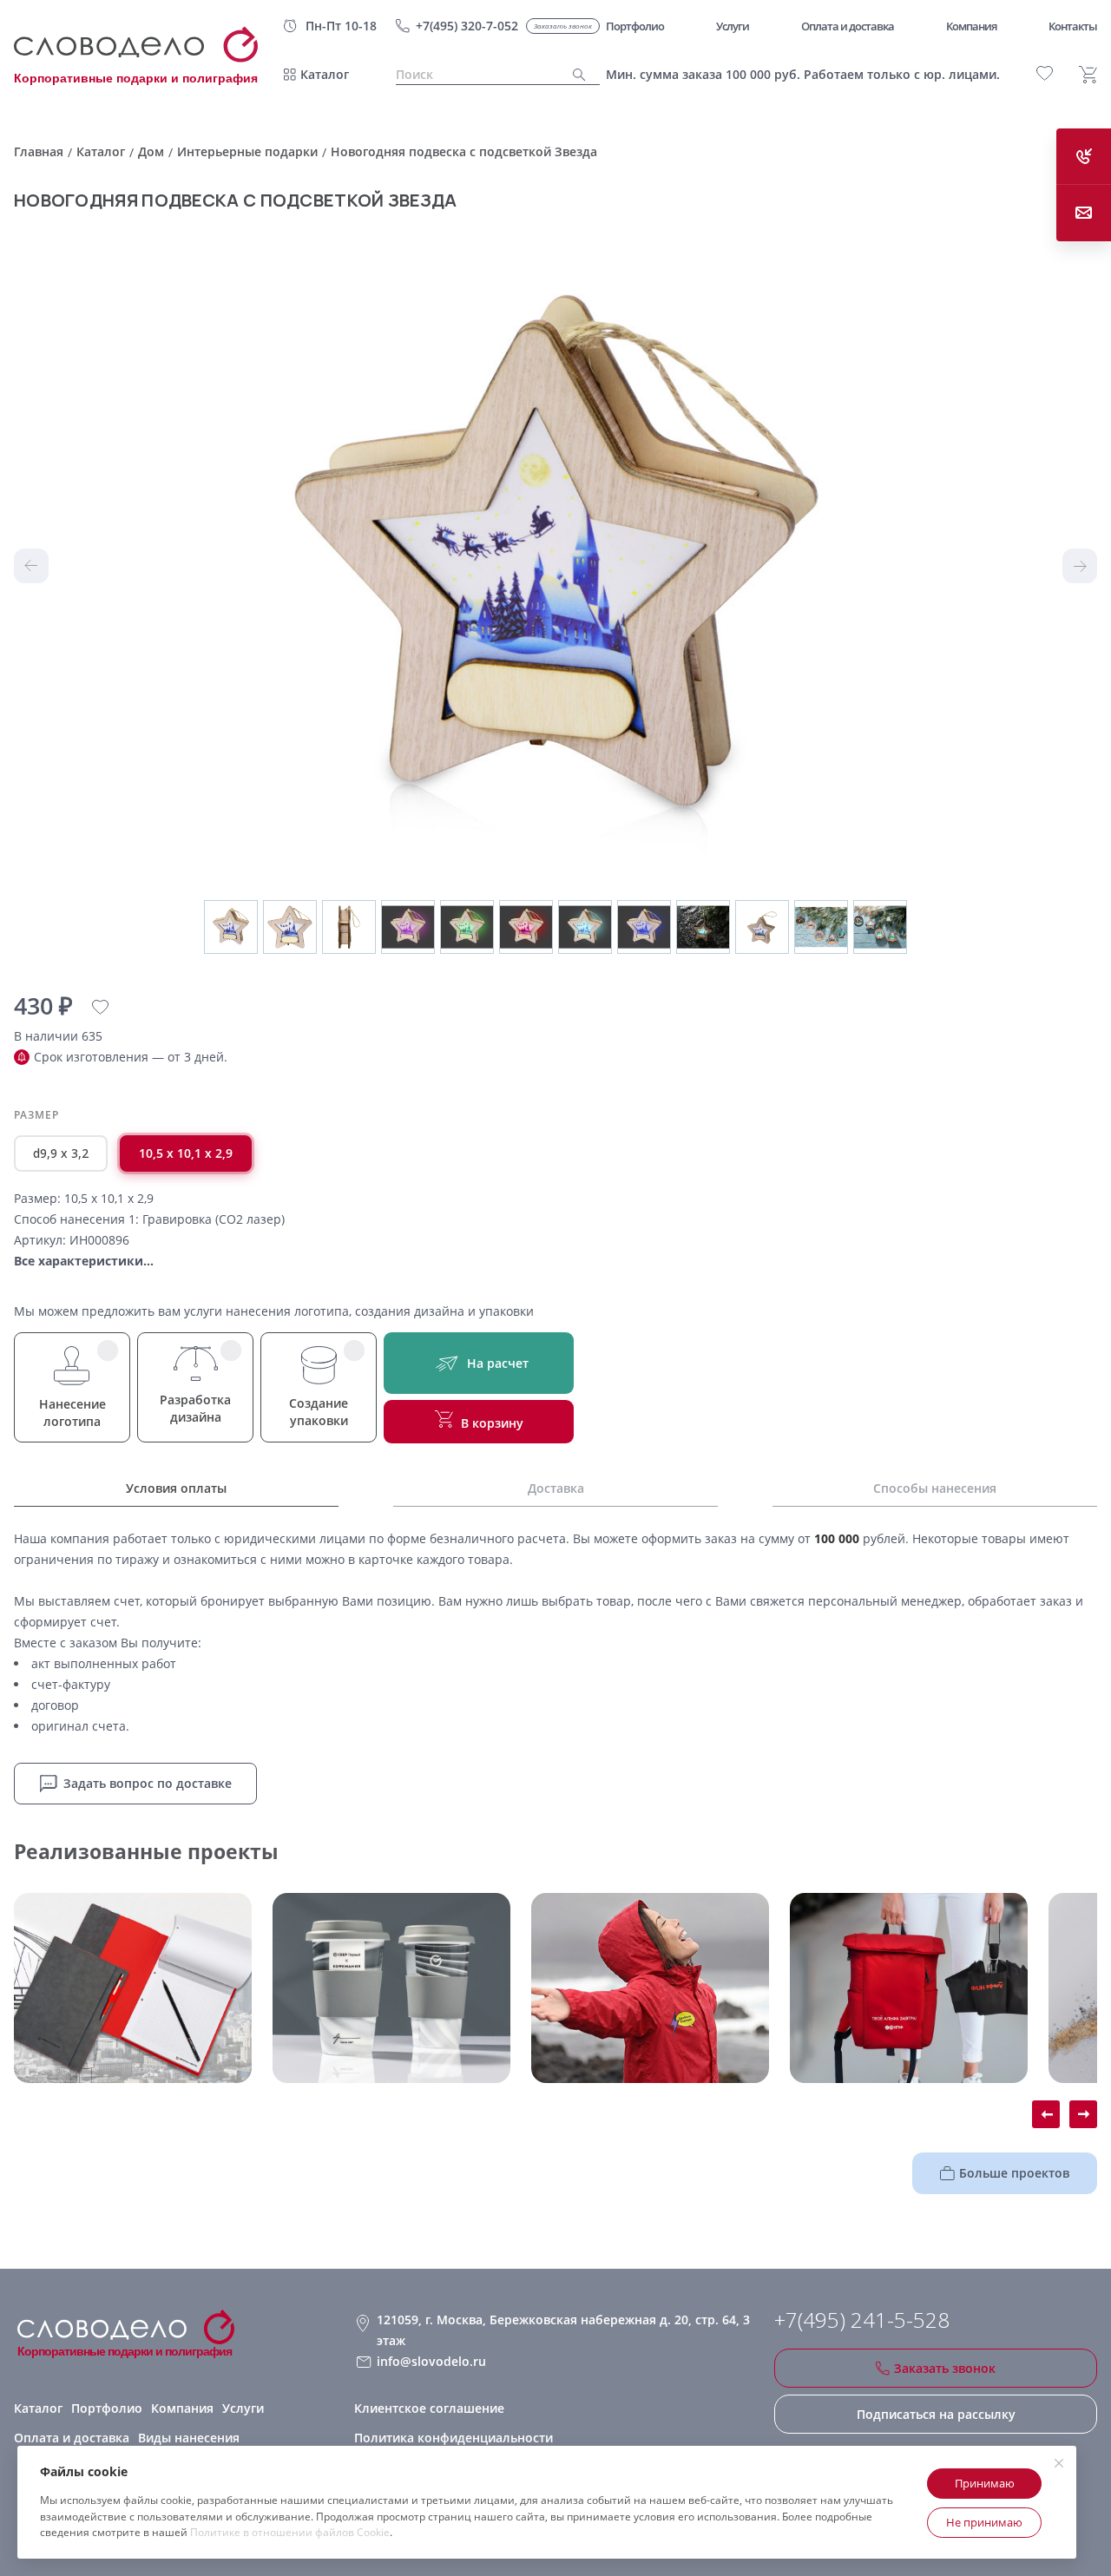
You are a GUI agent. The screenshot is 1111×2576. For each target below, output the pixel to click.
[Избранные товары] (1045, 73)
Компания (182, 2408)
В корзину (492, 1423)
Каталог (325, 74)
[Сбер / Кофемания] (391, 1988)
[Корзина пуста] (1088, 75)
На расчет (498, 1363)
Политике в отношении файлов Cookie (290, 2532)
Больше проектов (1014, 2173)
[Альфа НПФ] (650, 1988)
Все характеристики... (84, 1261)
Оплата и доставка (72, 2438)
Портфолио (107, 2408)
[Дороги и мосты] (133, 1988)
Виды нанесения (189, 2438)
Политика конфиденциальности (454, 2438)
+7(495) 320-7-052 (467, 26)
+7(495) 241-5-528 (862, 2320)
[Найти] (579, 75)
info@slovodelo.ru (431, 2361)
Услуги (243, 2408)
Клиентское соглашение (429, 2408)
